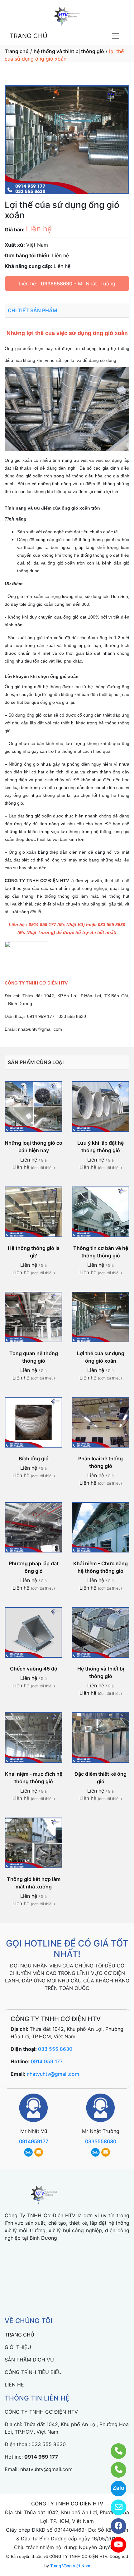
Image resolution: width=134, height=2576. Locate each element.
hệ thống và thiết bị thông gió (69, 51)
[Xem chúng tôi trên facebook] (115, 2526)
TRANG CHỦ (29, 36)
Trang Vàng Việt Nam (70, 2566)
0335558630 (57, 284)
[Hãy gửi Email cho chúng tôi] (115, 2507)
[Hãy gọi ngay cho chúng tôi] (115, 2470)
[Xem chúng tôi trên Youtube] (115, 2545)
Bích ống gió (34, 1458)
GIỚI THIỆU (18, 2347)
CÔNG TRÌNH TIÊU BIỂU (33, 2372)
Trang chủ (17, 51)
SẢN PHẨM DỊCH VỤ (29, 2360)
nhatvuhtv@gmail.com (53, 2074)
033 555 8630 (55, 2049)
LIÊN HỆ (14, 2385)
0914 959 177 (47, 2061)
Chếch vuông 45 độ (34, 1669)
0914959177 (34, 2141)
